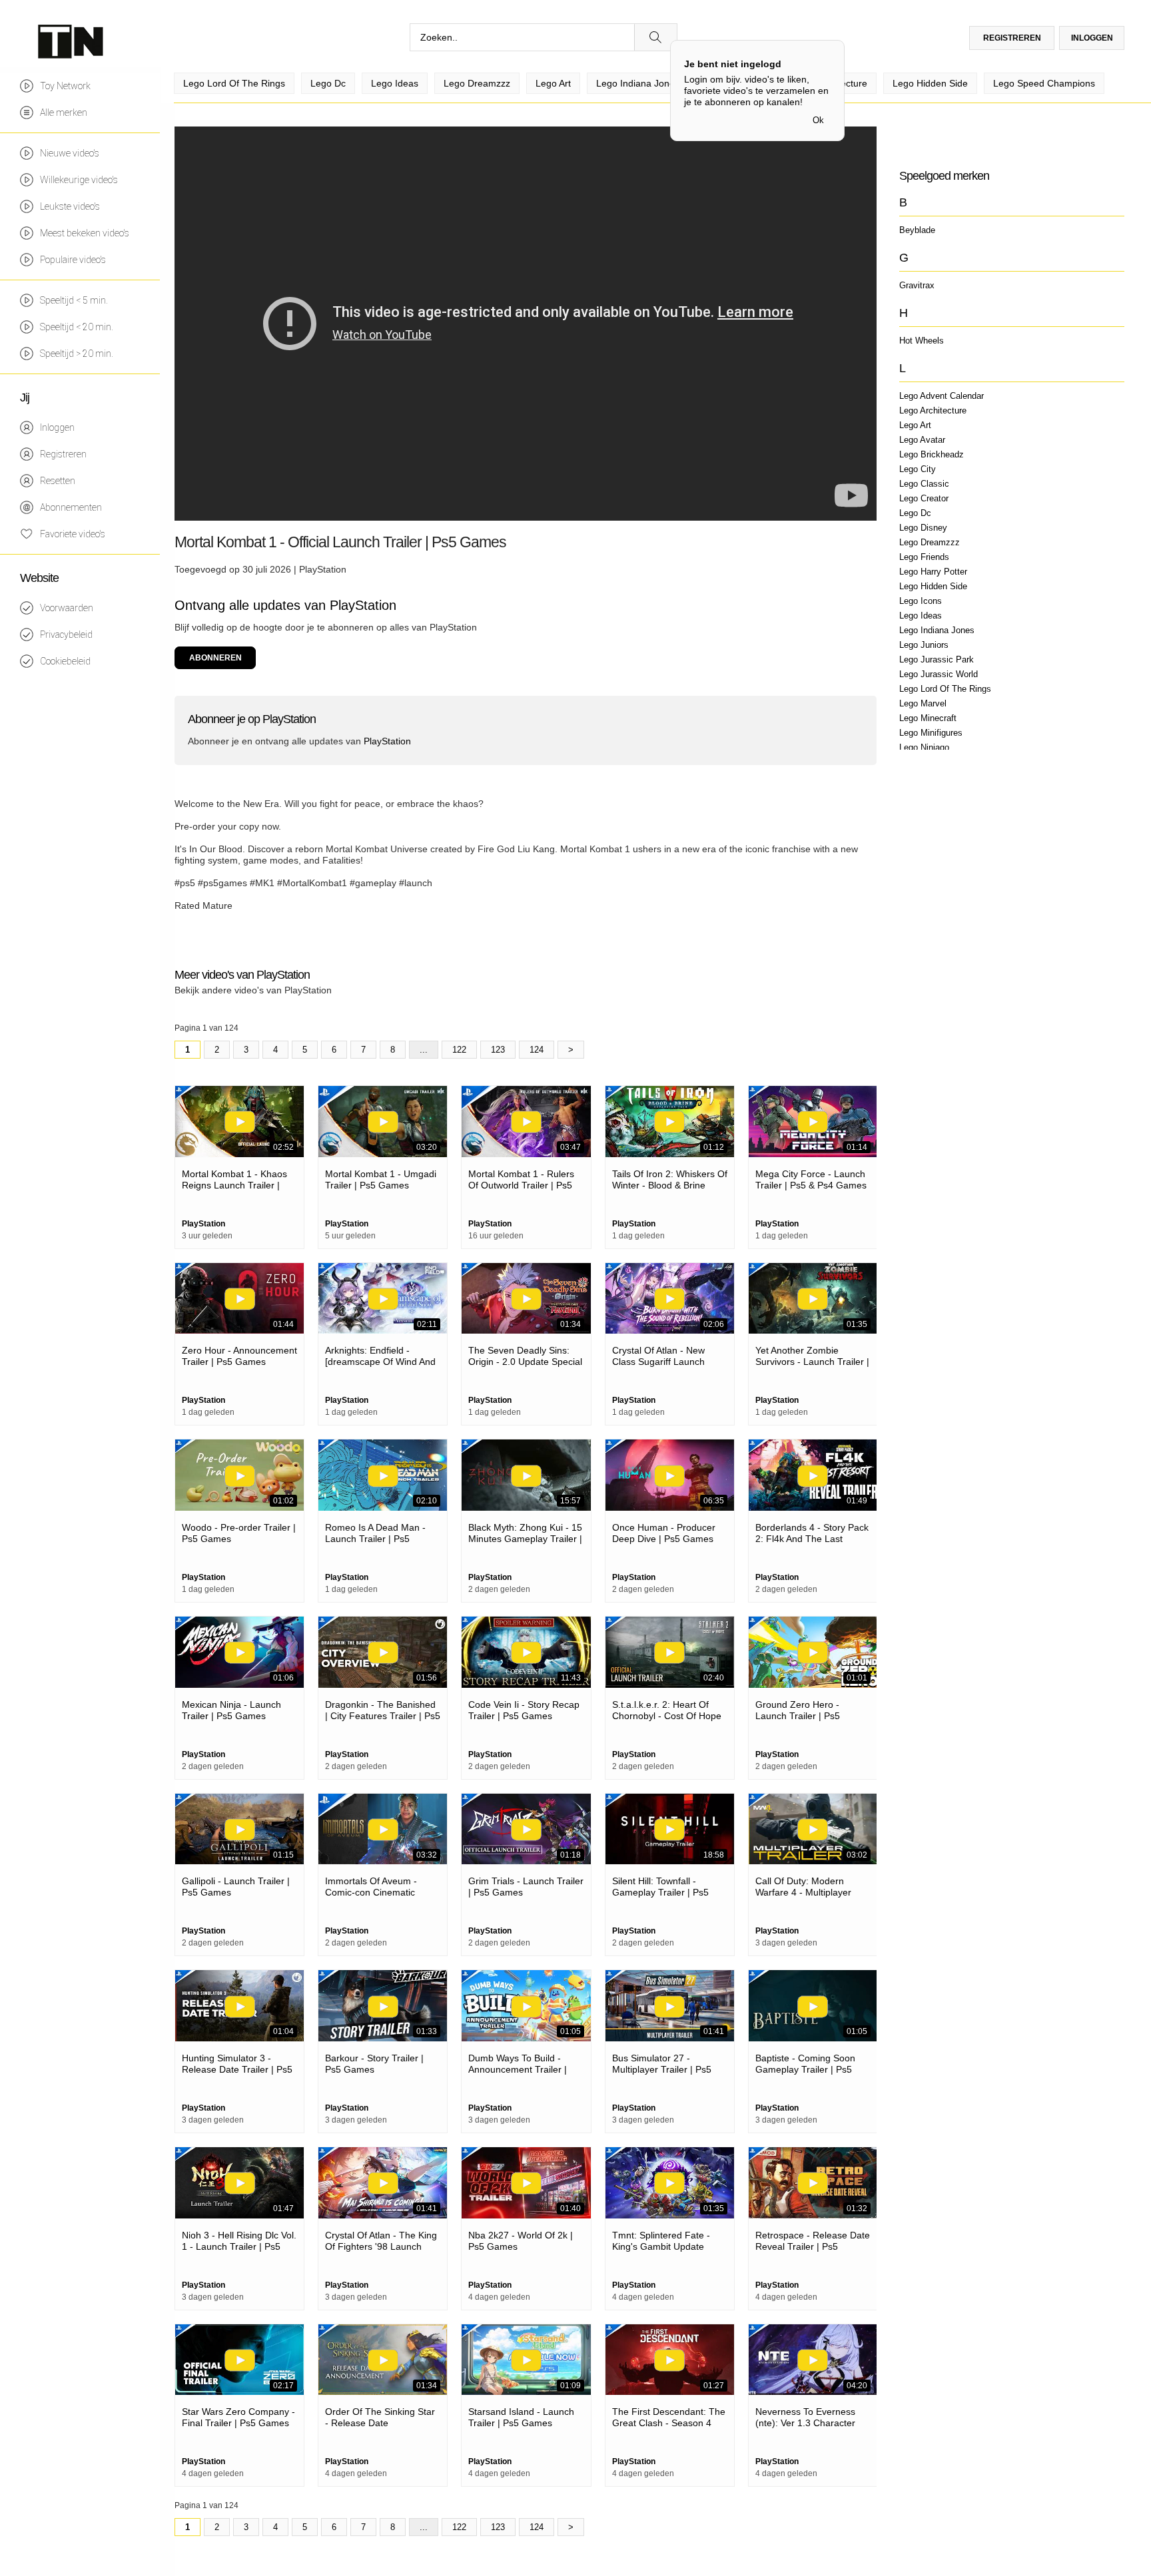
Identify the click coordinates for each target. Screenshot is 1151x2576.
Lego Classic (924, 484)
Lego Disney (923, 528)
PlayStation (323, 569)
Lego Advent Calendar (942, 396)
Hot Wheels (922, 341)
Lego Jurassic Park (937, 659)
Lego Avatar (922, 440)
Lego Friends (924, 557)
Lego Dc (915, 513)
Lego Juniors (924, 645)
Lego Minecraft (928, 718)
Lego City (918, 469)
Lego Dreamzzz (930, 542)
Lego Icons (921, 601)
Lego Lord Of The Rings (945, 689)
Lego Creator (924, 498)
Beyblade (917, 230)
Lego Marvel (923, 703)
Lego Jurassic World (939, 674)
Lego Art (915, 425)
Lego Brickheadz (932, 454)
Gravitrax (917, 285)
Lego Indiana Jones (937, 630)
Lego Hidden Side (933, 586)
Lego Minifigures (931, 733)
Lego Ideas (921, 616)
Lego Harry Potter (933, 572)
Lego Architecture (933, 410)
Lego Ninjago (924, 747)
